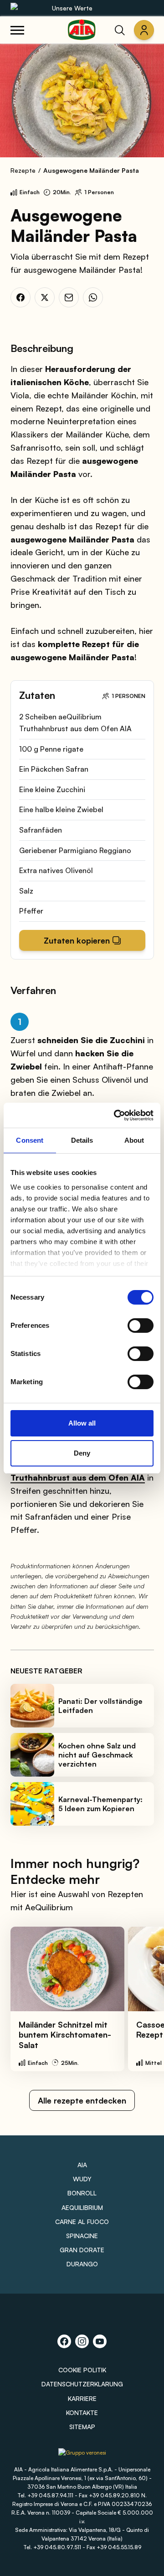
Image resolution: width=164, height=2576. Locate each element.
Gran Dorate (82, 2250)
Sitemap (82, 2427)
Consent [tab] (30, 1140)
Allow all (82, 1423)
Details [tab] (82, 1140)
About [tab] (134, 1140)
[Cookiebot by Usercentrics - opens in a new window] (116, 1115)
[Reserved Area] (144, 30)
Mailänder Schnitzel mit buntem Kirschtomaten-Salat (65, 2035)
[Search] (120, 30)
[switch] (141, 1326)
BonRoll (82, 2193)
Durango (82, 2264)
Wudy (82, 2179)
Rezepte (23, 170)
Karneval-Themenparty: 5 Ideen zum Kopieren (100, 1804)
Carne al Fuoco (82, 2222)
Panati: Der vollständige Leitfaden (100, 1706)
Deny (82, 1453)
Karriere (82, 2398)
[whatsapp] (93, 297)
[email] (69, 297)
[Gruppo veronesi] (82, 2456)
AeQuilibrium (82, 2207)
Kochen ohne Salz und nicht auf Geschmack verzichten (97, 1755)
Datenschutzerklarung (82, 2384)
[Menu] (17, 30)
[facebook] (20, 297)
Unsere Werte (72, 8)
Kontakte (82, 2413)
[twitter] (45, 297)
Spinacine (82, 2236)
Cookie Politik (82, 2370)
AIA (82, 2165)
